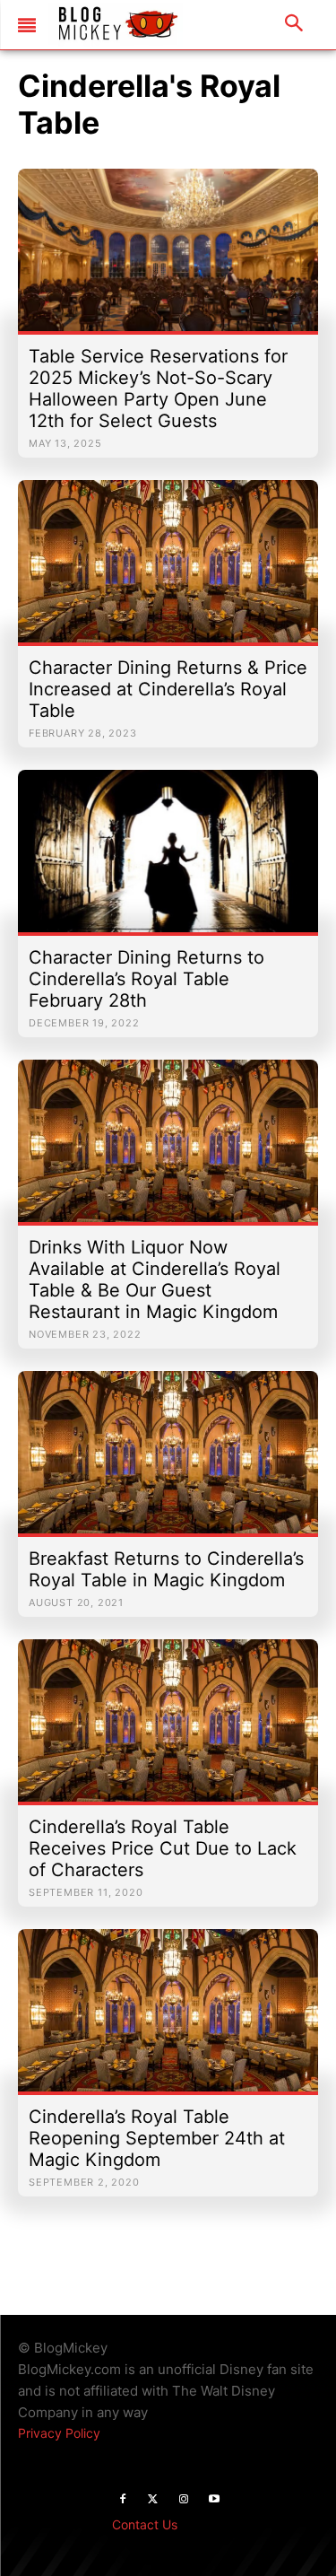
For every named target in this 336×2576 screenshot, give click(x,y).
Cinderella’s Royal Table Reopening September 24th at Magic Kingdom (157, 2138)
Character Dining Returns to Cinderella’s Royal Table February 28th (146, 979)
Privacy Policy (59, 2433)
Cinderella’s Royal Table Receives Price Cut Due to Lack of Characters (163, 1848)
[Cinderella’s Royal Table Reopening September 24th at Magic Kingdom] (168, 2019)
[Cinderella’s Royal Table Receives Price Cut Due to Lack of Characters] (168, 1729)
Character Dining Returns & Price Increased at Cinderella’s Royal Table (168, 689)
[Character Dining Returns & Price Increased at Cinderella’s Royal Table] (168, 570)
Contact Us (145, 2524)
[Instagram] (184, 2500)
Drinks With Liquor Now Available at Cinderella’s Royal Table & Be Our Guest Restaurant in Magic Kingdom (155, 1279)
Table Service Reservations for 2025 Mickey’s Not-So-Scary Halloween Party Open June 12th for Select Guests (158, 389)
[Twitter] (153, 2500)
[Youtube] (214, 2500)
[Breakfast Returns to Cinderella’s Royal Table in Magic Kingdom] (168, 1461)
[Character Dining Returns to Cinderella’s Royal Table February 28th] (168, 860)
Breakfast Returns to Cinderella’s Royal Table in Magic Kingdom (166, 1569)
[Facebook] (123, 2500)
